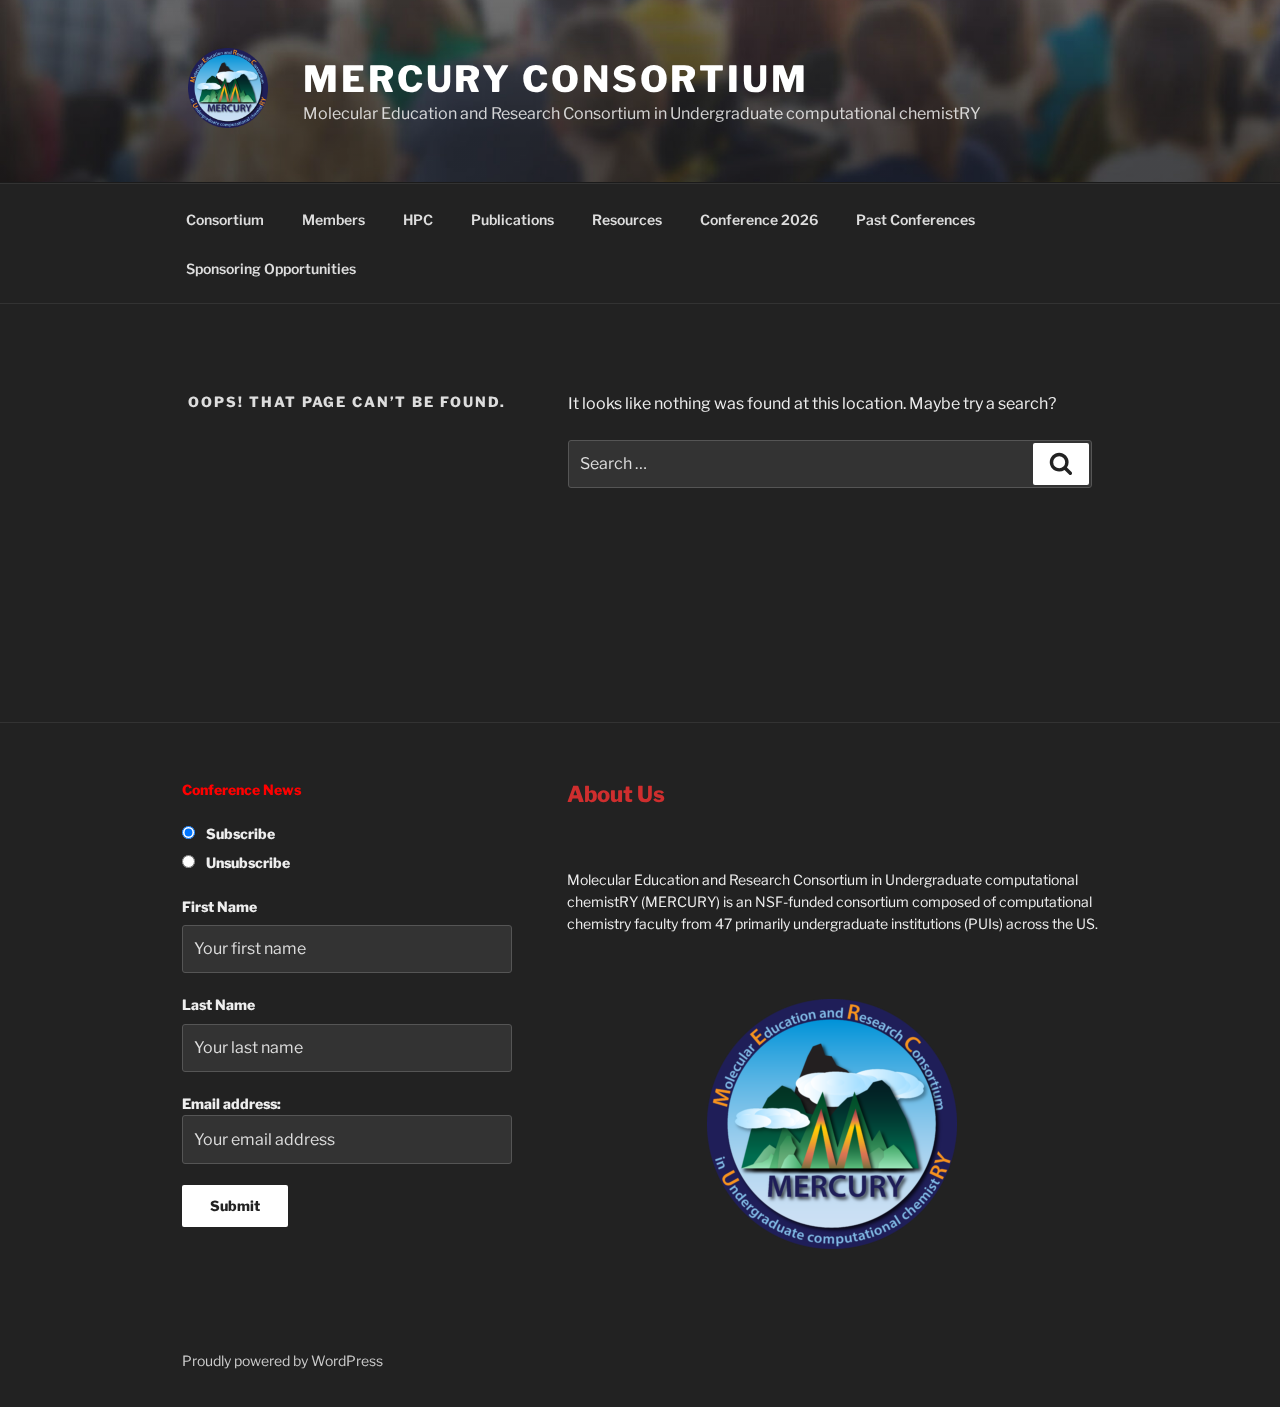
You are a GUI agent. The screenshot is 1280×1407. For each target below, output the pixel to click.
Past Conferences (915, 219)
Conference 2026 (759, 219)
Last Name (218, 1004)
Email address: (231, 1103)
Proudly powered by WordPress (282, 1360)
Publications (512, 219)
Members (333, 219)
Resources (627, 219)
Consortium (225, 219)
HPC (418, 219)
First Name (219, 906)
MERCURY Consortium (556, 79)
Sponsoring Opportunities (271, 268)
